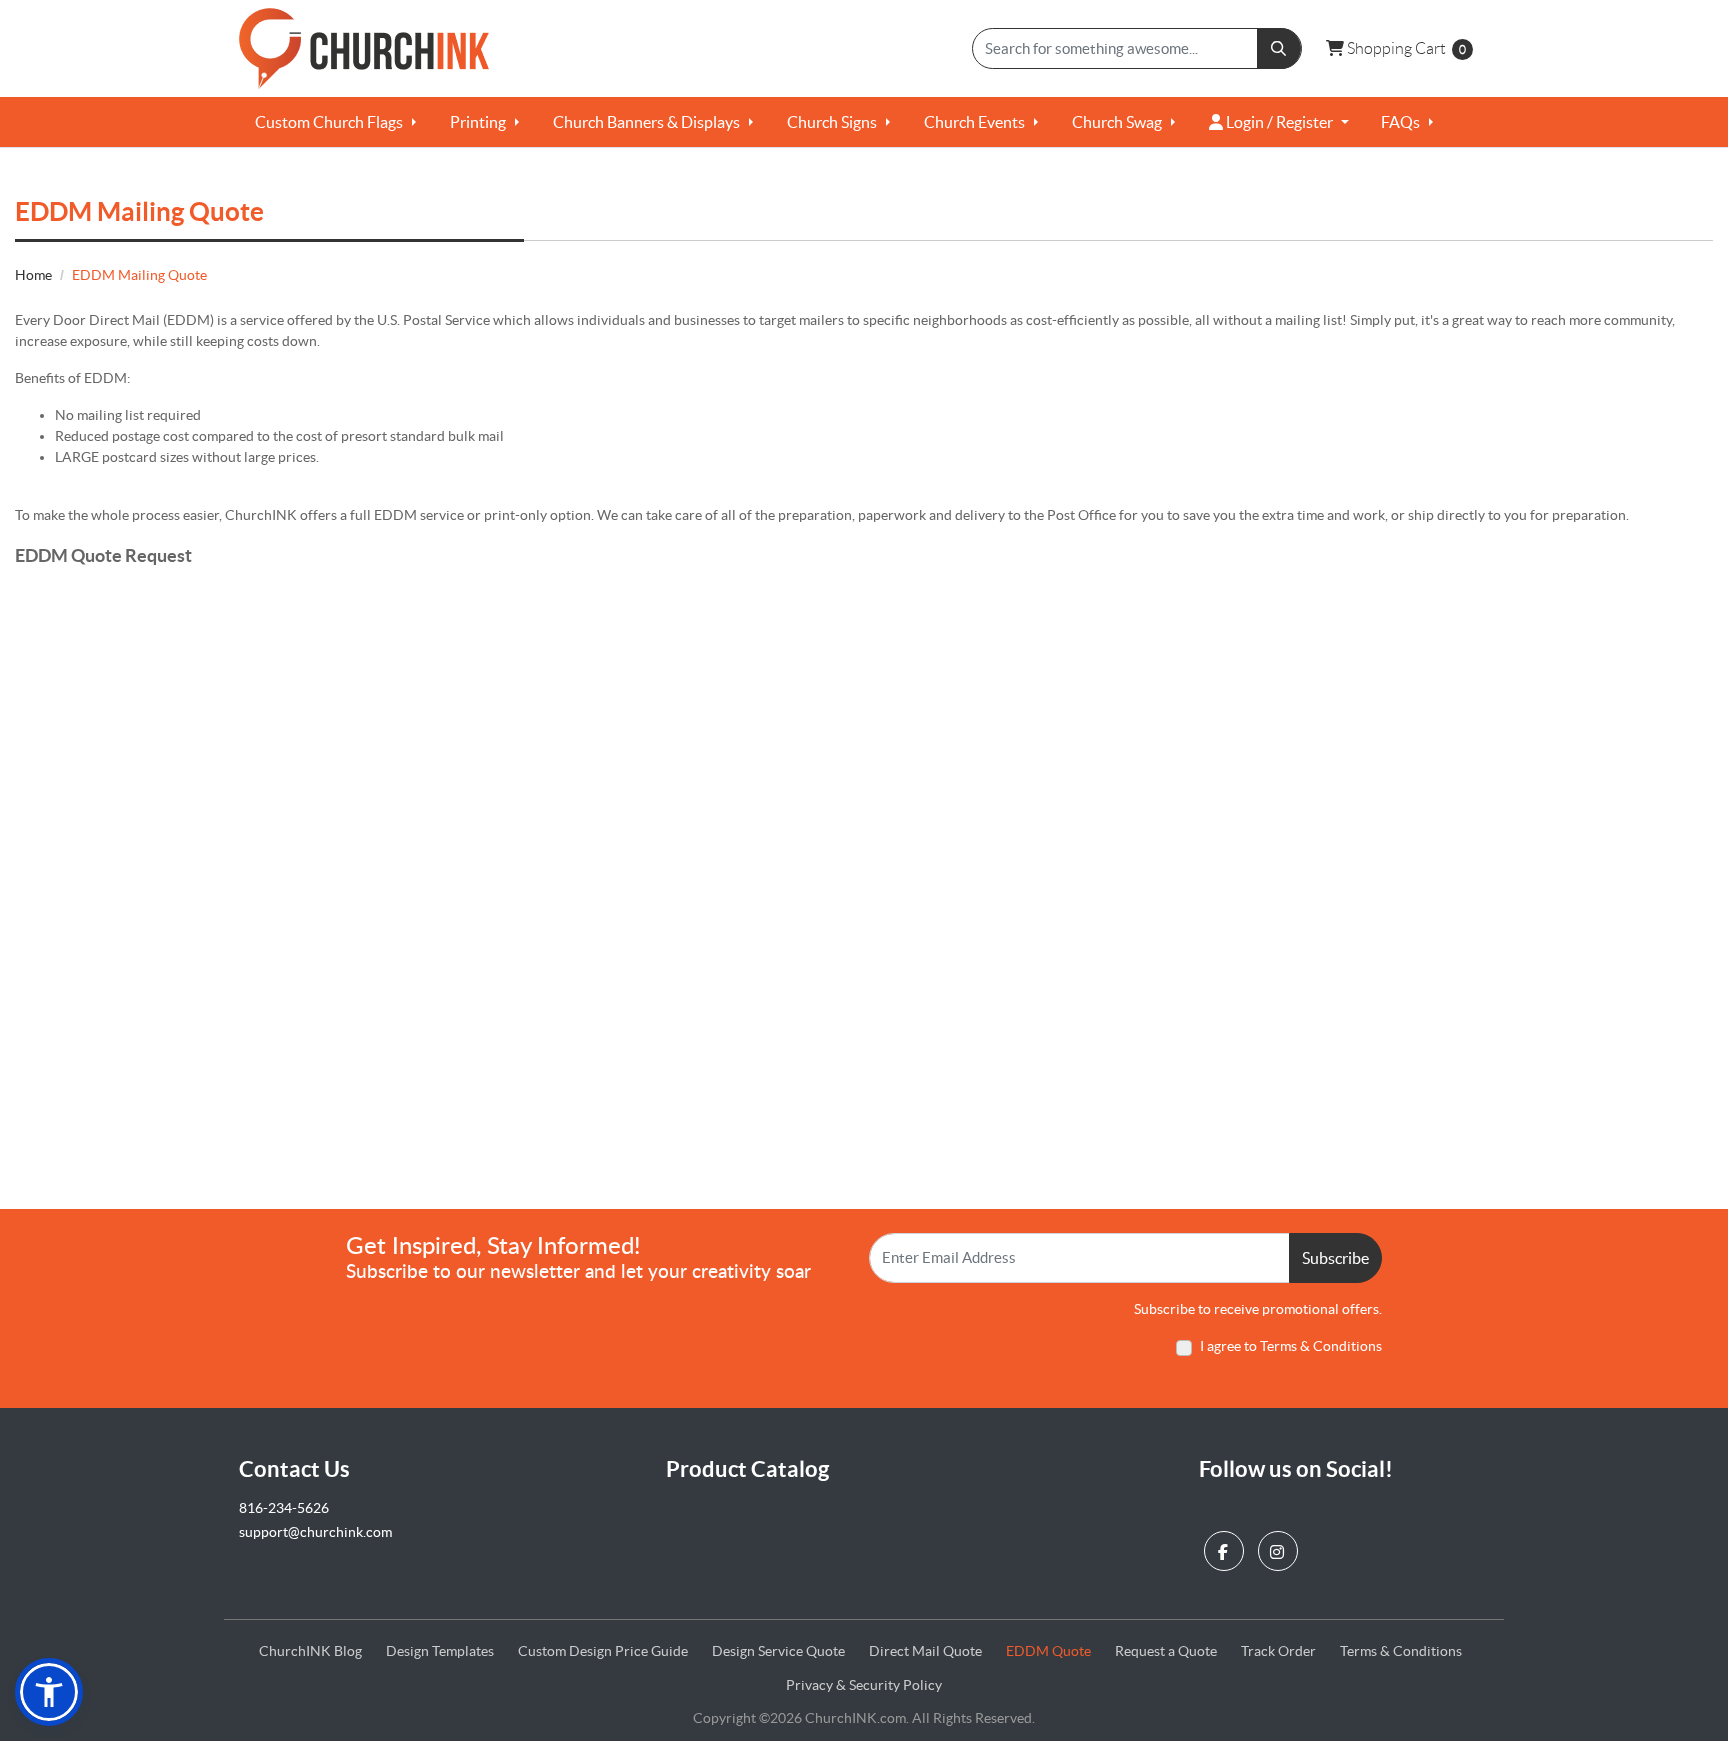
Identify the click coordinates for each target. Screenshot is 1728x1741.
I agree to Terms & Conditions (1291, 1346)
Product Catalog (747, 1468)
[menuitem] (336, 122)
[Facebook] (1226, 1546)
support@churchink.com (315, 1532)
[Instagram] (1280, 1546)
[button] (49, 1692)
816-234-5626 (284, 1508)
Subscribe (1335, 1258)
